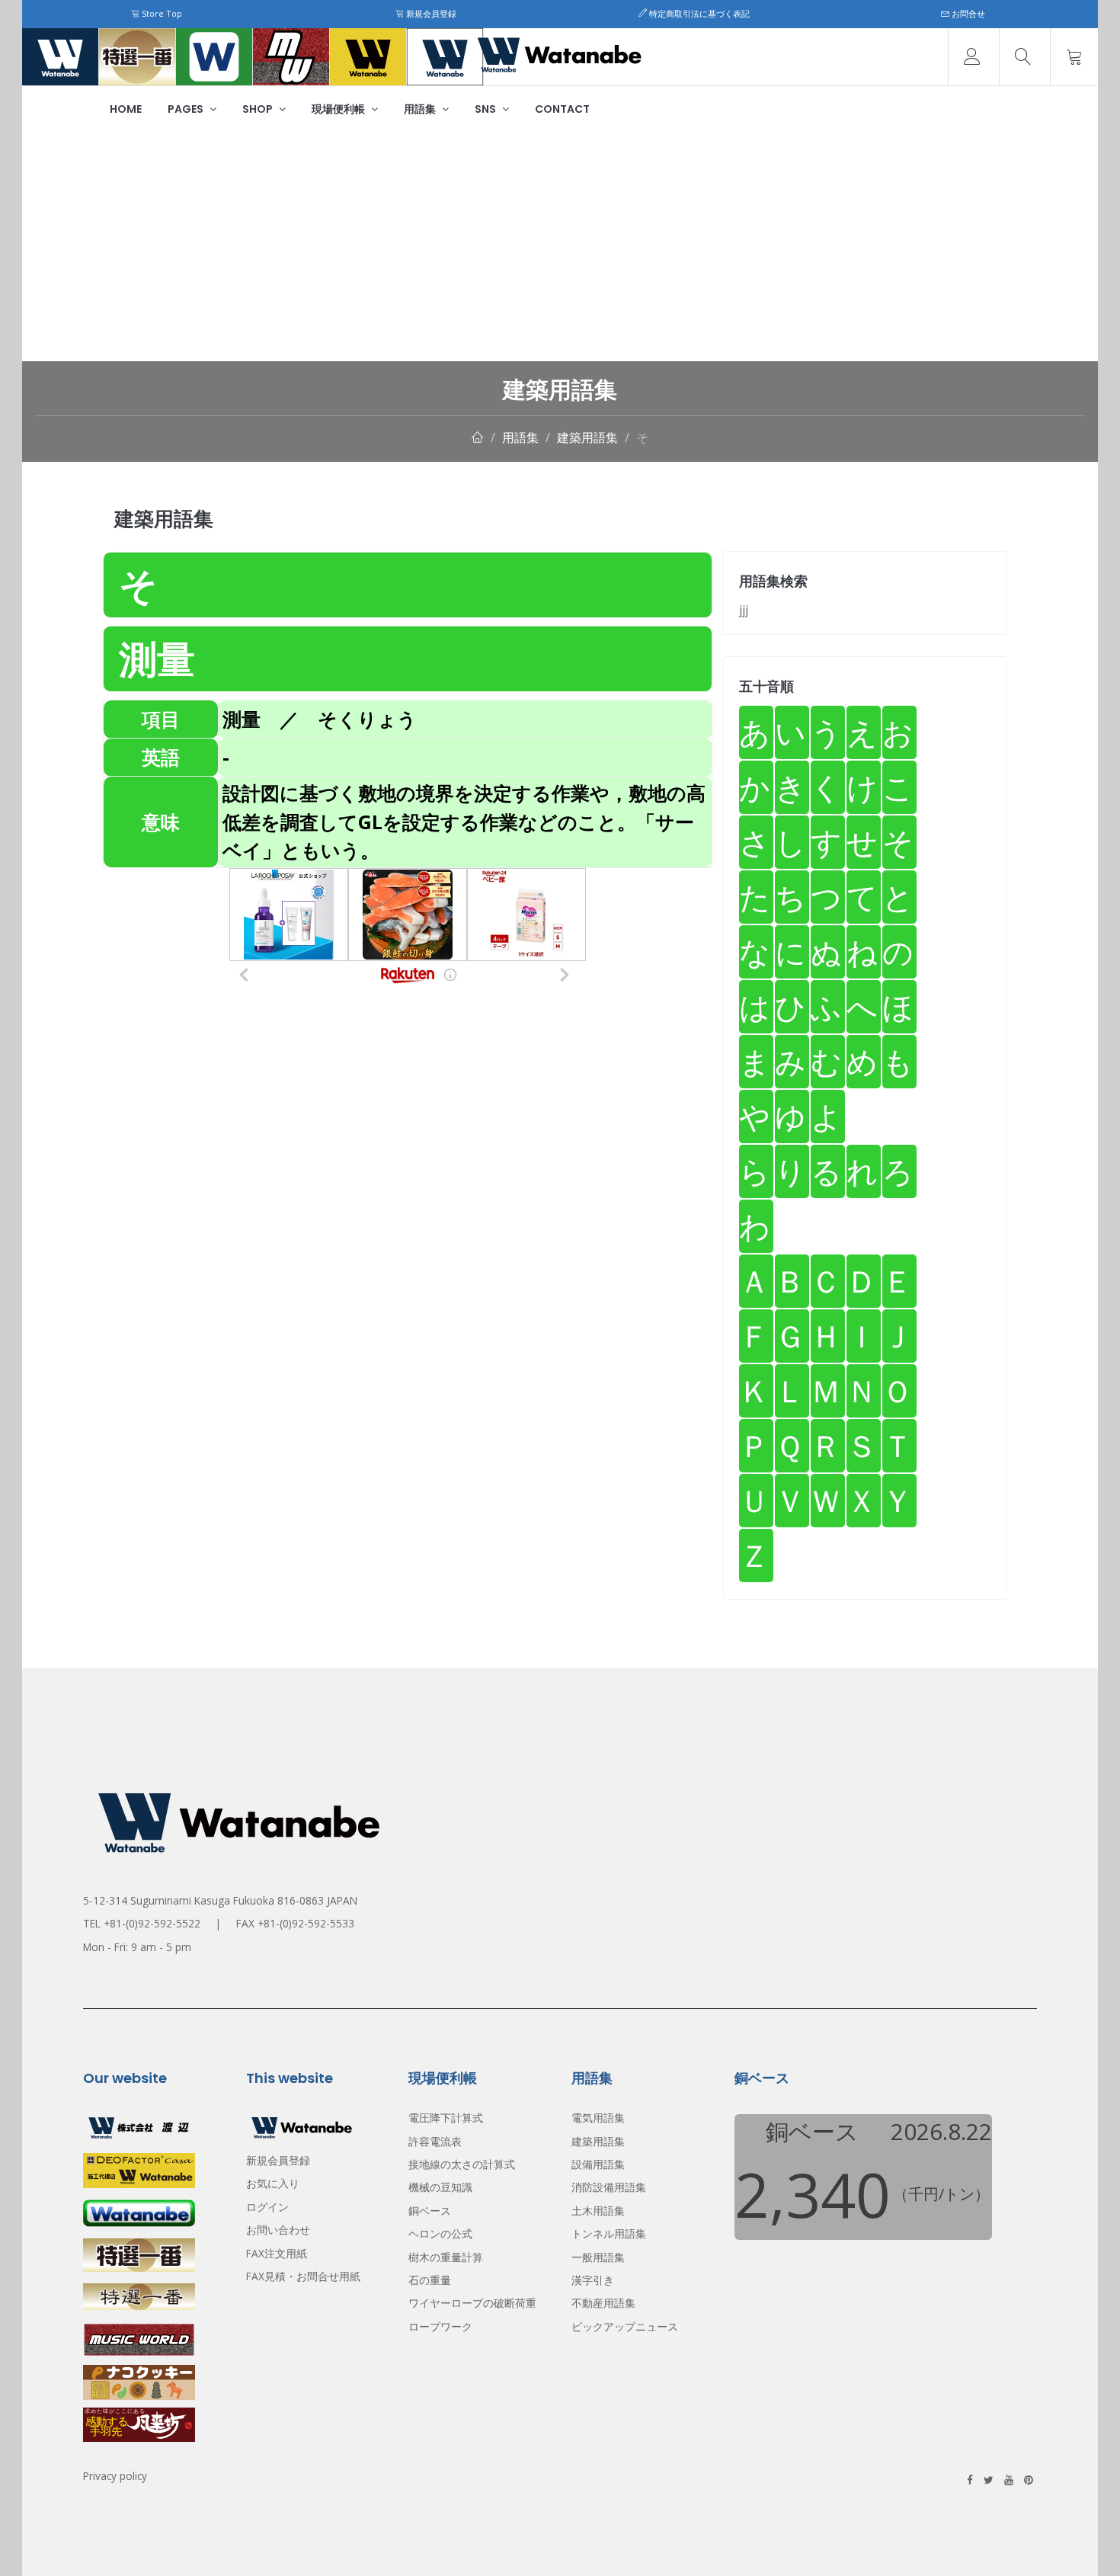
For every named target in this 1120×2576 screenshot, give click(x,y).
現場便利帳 (339, 109)
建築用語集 (587, 437)
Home (126, 109)
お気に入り (273, 2183)
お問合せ (967, 13)
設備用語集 (598, 2164)
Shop (259, 109)
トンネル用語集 (609, 2233)
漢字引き (593, 2280)
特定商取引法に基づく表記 (698, 13)
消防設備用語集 (609, 2187)
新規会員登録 (430, 13)
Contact (562, 109)
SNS (486, 109)
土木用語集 (598, 2211)
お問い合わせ (278, 2230)
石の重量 (430, 2280)
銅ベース (430, 2211)
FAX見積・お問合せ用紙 (303, 2276)
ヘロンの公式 (440, 2233)
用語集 (421, 109)
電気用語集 (598, 2118)
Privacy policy (115, 2476)
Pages (187, 109)
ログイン (267, 2207)
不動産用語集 (603, 2303)
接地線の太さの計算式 (462, 2164)
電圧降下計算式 (446, 2118)
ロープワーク (440, 2326)
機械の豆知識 (440, 2187)
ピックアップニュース (625, 2326)
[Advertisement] (560, 247)
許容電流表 (435, 2141)
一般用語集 (598, 2257)
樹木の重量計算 (446, 2257)
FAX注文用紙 (277, 2253)
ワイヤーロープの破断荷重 (472, 2303)
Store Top (161, 13)
